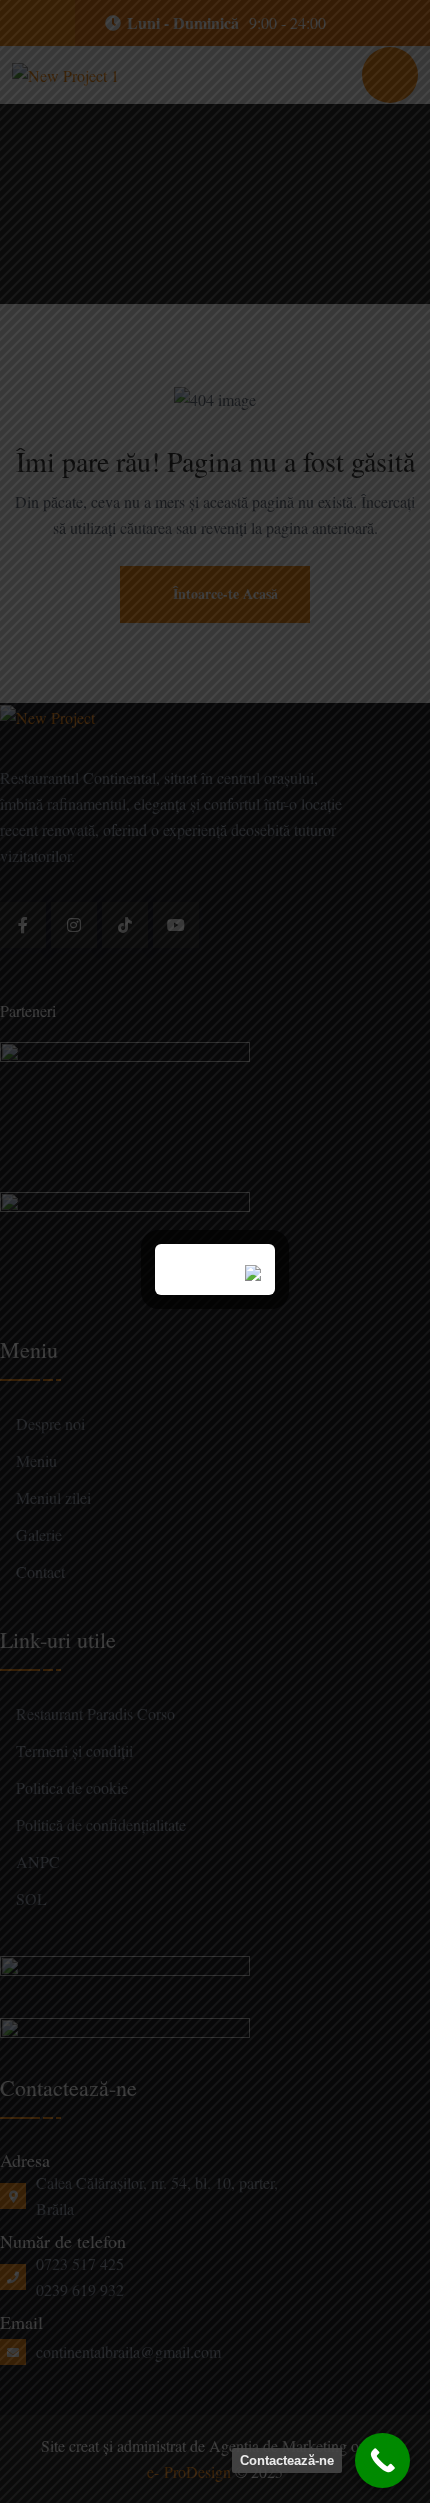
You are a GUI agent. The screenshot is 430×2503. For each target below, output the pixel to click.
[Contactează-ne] (382, 2460)
